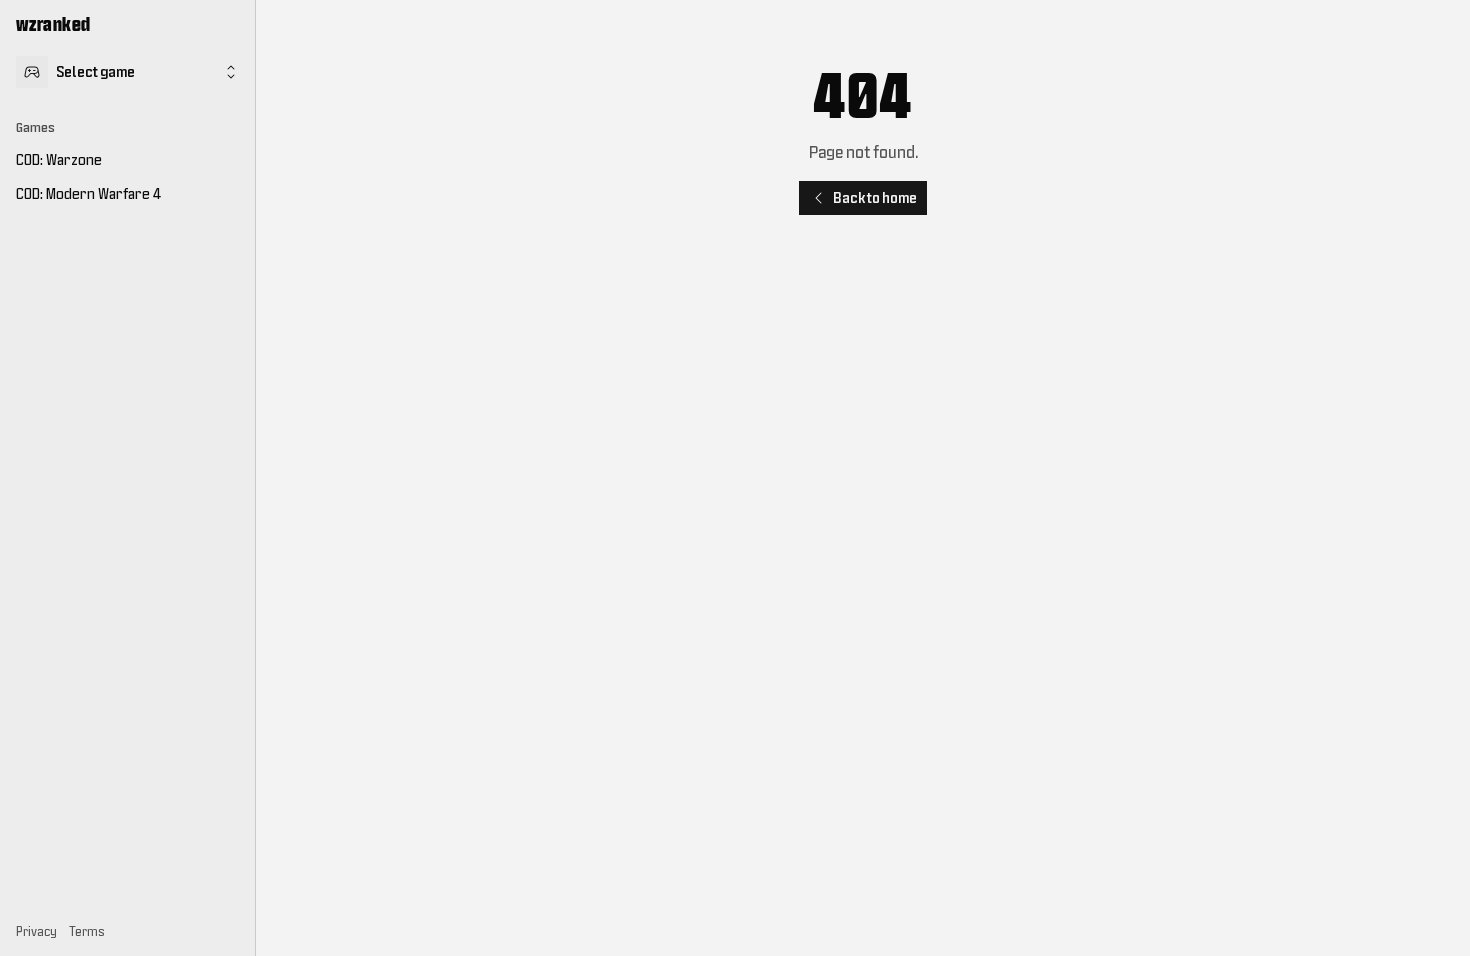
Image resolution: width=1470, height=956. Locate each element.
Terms (87, 931)
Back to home (875, 197)
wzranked (53, 24)
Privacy (36, 931)
